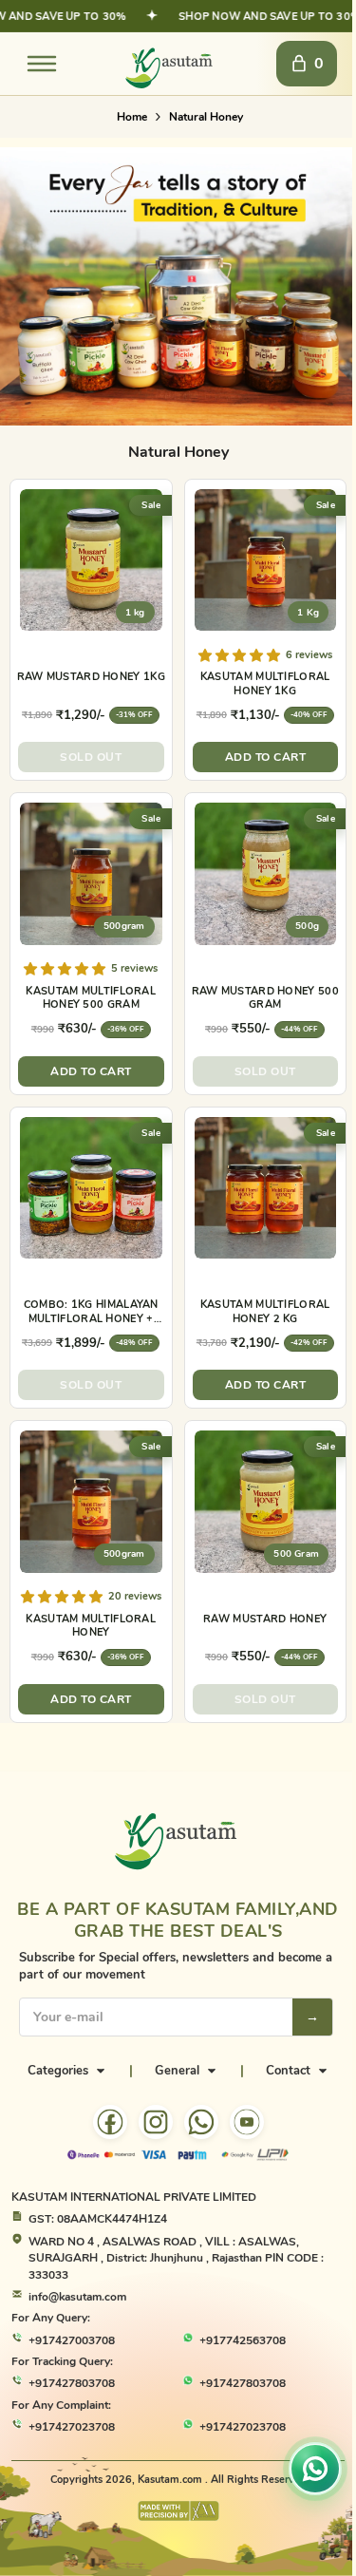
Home (132, 117)
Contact (288, 2071)
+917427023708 (72, 2427)
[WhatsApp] (201, 2122)
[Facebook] (110, 2122)
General (177, 2071)
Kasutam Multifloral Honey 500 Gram (91, 998)
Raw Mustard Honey (265, 1619)
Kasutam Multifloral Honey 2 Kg (265, 1312)
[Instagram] (156, 2122)
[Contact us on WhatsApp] (315, 2465)
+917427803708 (72, 2383)
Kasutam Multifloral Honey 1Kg (265, 684)
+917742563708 (243, 2340)
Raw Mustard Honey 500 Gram (265, 998)
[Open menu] (42, 64)
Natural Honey (206, 117)
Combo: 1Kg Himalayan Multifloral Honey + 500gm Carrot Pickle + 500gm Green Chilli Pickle (91, 1312)
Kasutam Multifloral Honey (91, 1626)
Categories (58, 2071)
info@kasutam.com (77, 2297)
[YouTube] (247, 2122)
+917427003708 (72, 2340)
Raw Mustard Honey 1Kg (91, 677)
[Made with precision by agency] (178, 2511)
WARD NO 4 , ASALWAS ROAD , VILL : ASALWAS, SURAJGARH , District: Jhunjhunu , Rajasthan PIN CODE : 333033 (176, 2258)
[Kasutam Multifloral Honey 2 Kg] (266, 1188)
